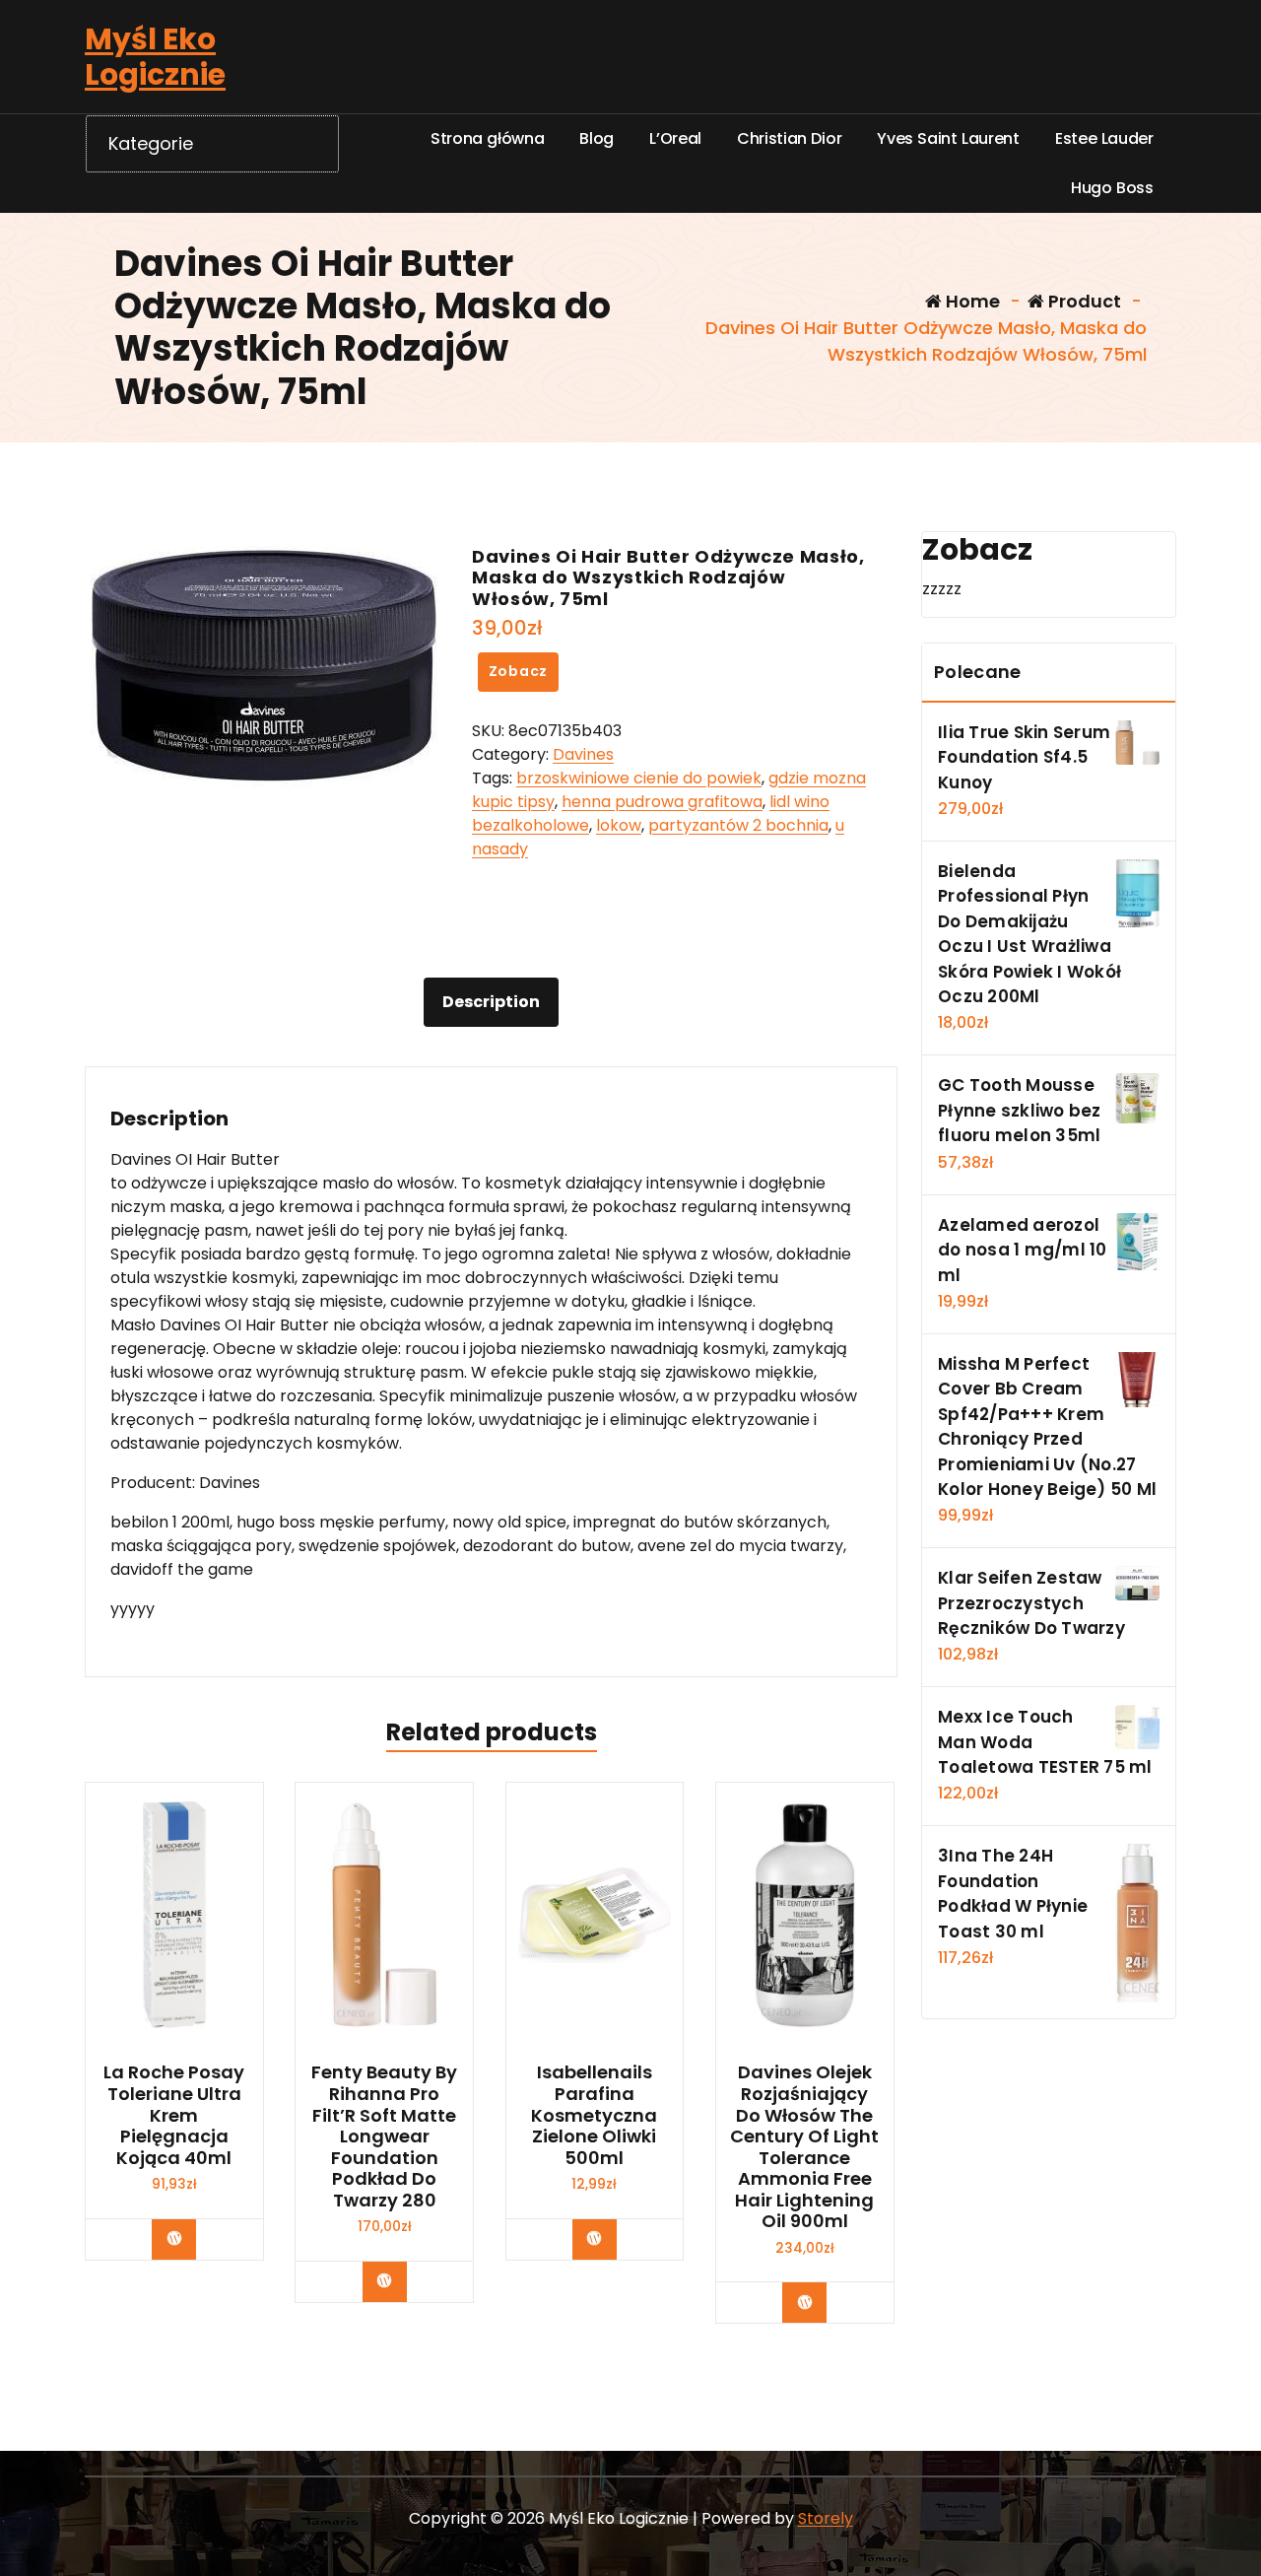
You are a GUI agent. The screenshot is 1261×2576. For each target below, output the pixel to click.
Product (1083, 301)
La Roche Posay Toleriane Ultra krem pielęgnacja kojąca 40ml (174, 2115)
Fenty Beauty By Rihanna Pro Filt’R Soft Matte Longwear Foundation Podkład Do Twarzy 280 (384, 2136)
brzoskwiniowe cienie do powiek (639, 778)
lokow (619, 825)
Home (971, 301)
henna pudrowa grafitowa (662, 802)
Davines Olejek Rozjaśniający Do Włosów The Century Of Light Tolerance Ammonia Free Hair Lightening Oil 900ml (804, 2147)
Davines (583, 754)
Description (491, 1002)
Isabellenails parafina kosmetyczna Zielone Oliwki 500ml (594, 2115)
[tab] (491, 1002)
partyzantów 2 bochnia (738, 825)
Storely (826, 2518)
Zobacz (519, 671)
